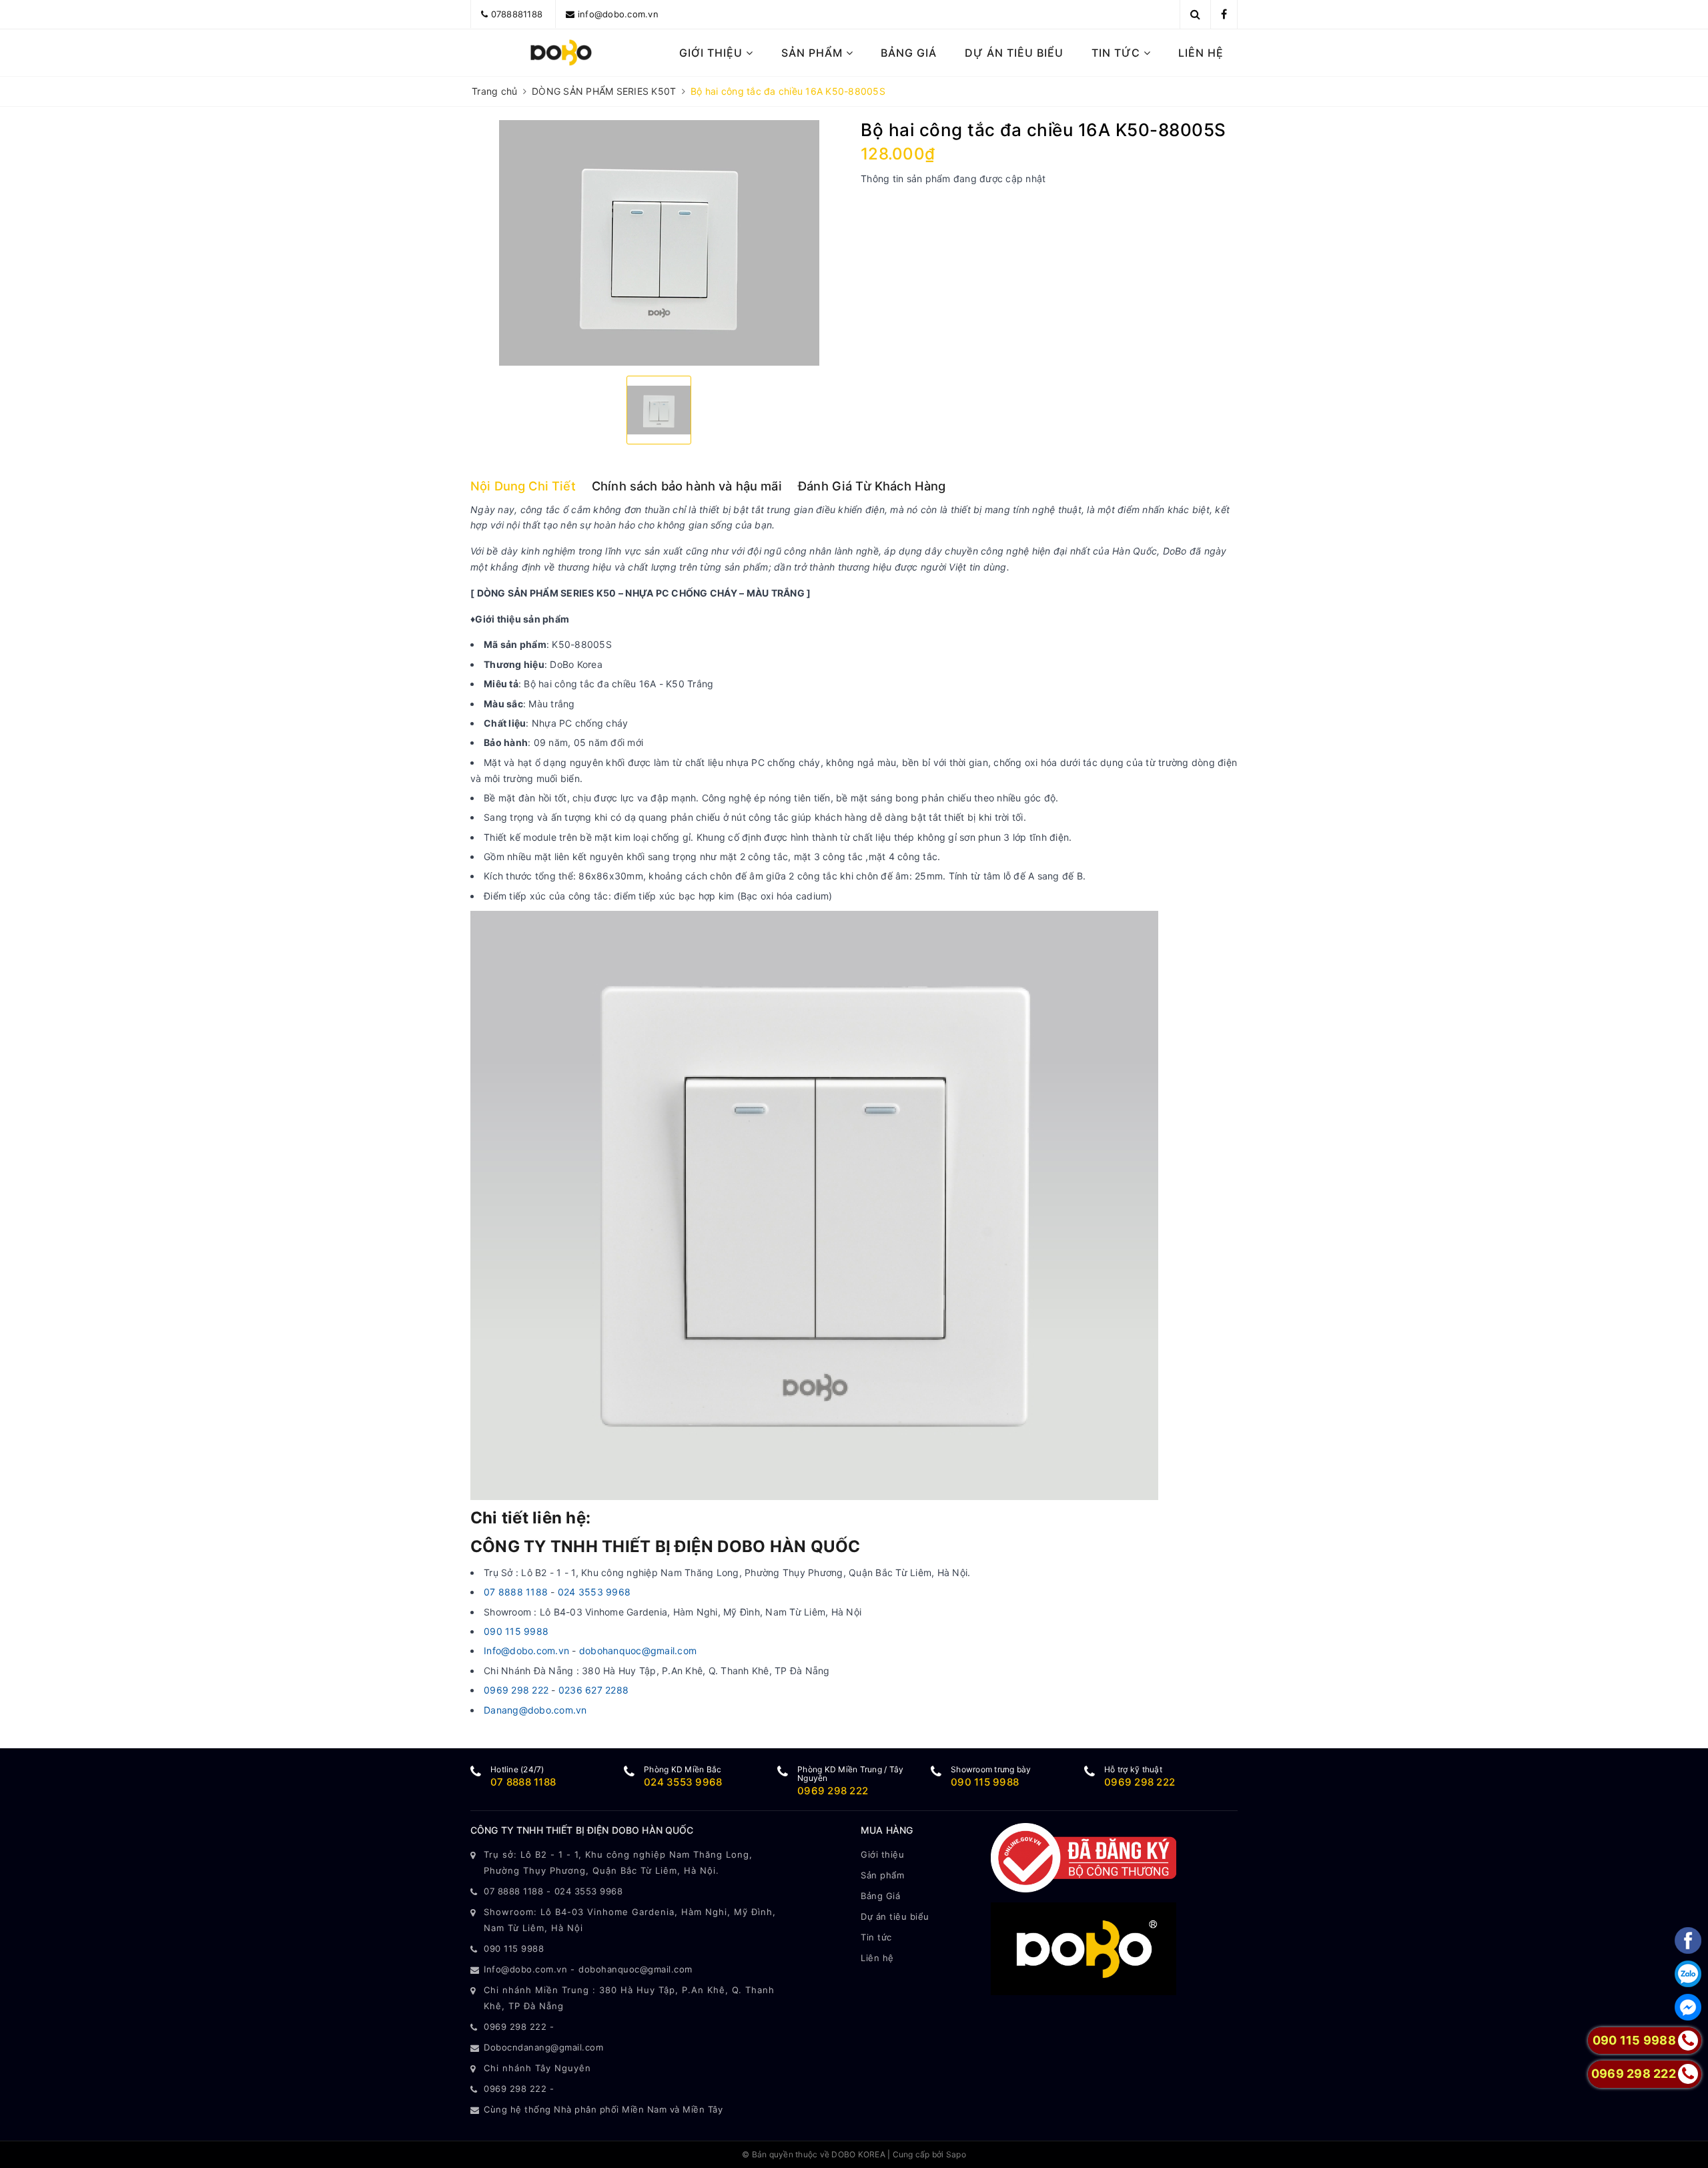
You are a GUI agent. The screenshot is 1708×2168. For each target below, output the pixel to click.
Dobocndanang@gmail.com (543, 2047)
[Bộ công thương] (1084, 1857)
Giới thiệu (713, 53)
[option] (659, 243)
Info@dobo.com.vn (526, 1651)
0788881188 (517, 14)
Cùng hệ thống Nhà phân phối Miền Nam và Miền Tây (603, 2109)
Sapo (956, 2154)
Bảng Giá (909, 53)
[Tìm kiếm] (1195, 14)
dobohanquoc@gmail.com (638, 1651)
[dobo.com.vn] (561, 53)
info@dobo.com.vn (618, 14)
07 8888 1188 (517, 1592)
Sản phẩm (814, 53)
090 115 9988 (516, 1631)
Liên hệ (1201, 53)
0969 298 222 (516, 1690)
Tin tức (1118, 53)
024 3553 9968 (594, 1592)
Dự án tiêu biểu (1014, 53)
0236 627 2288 (593, 1690)
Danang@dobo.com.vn (535, 1710)
